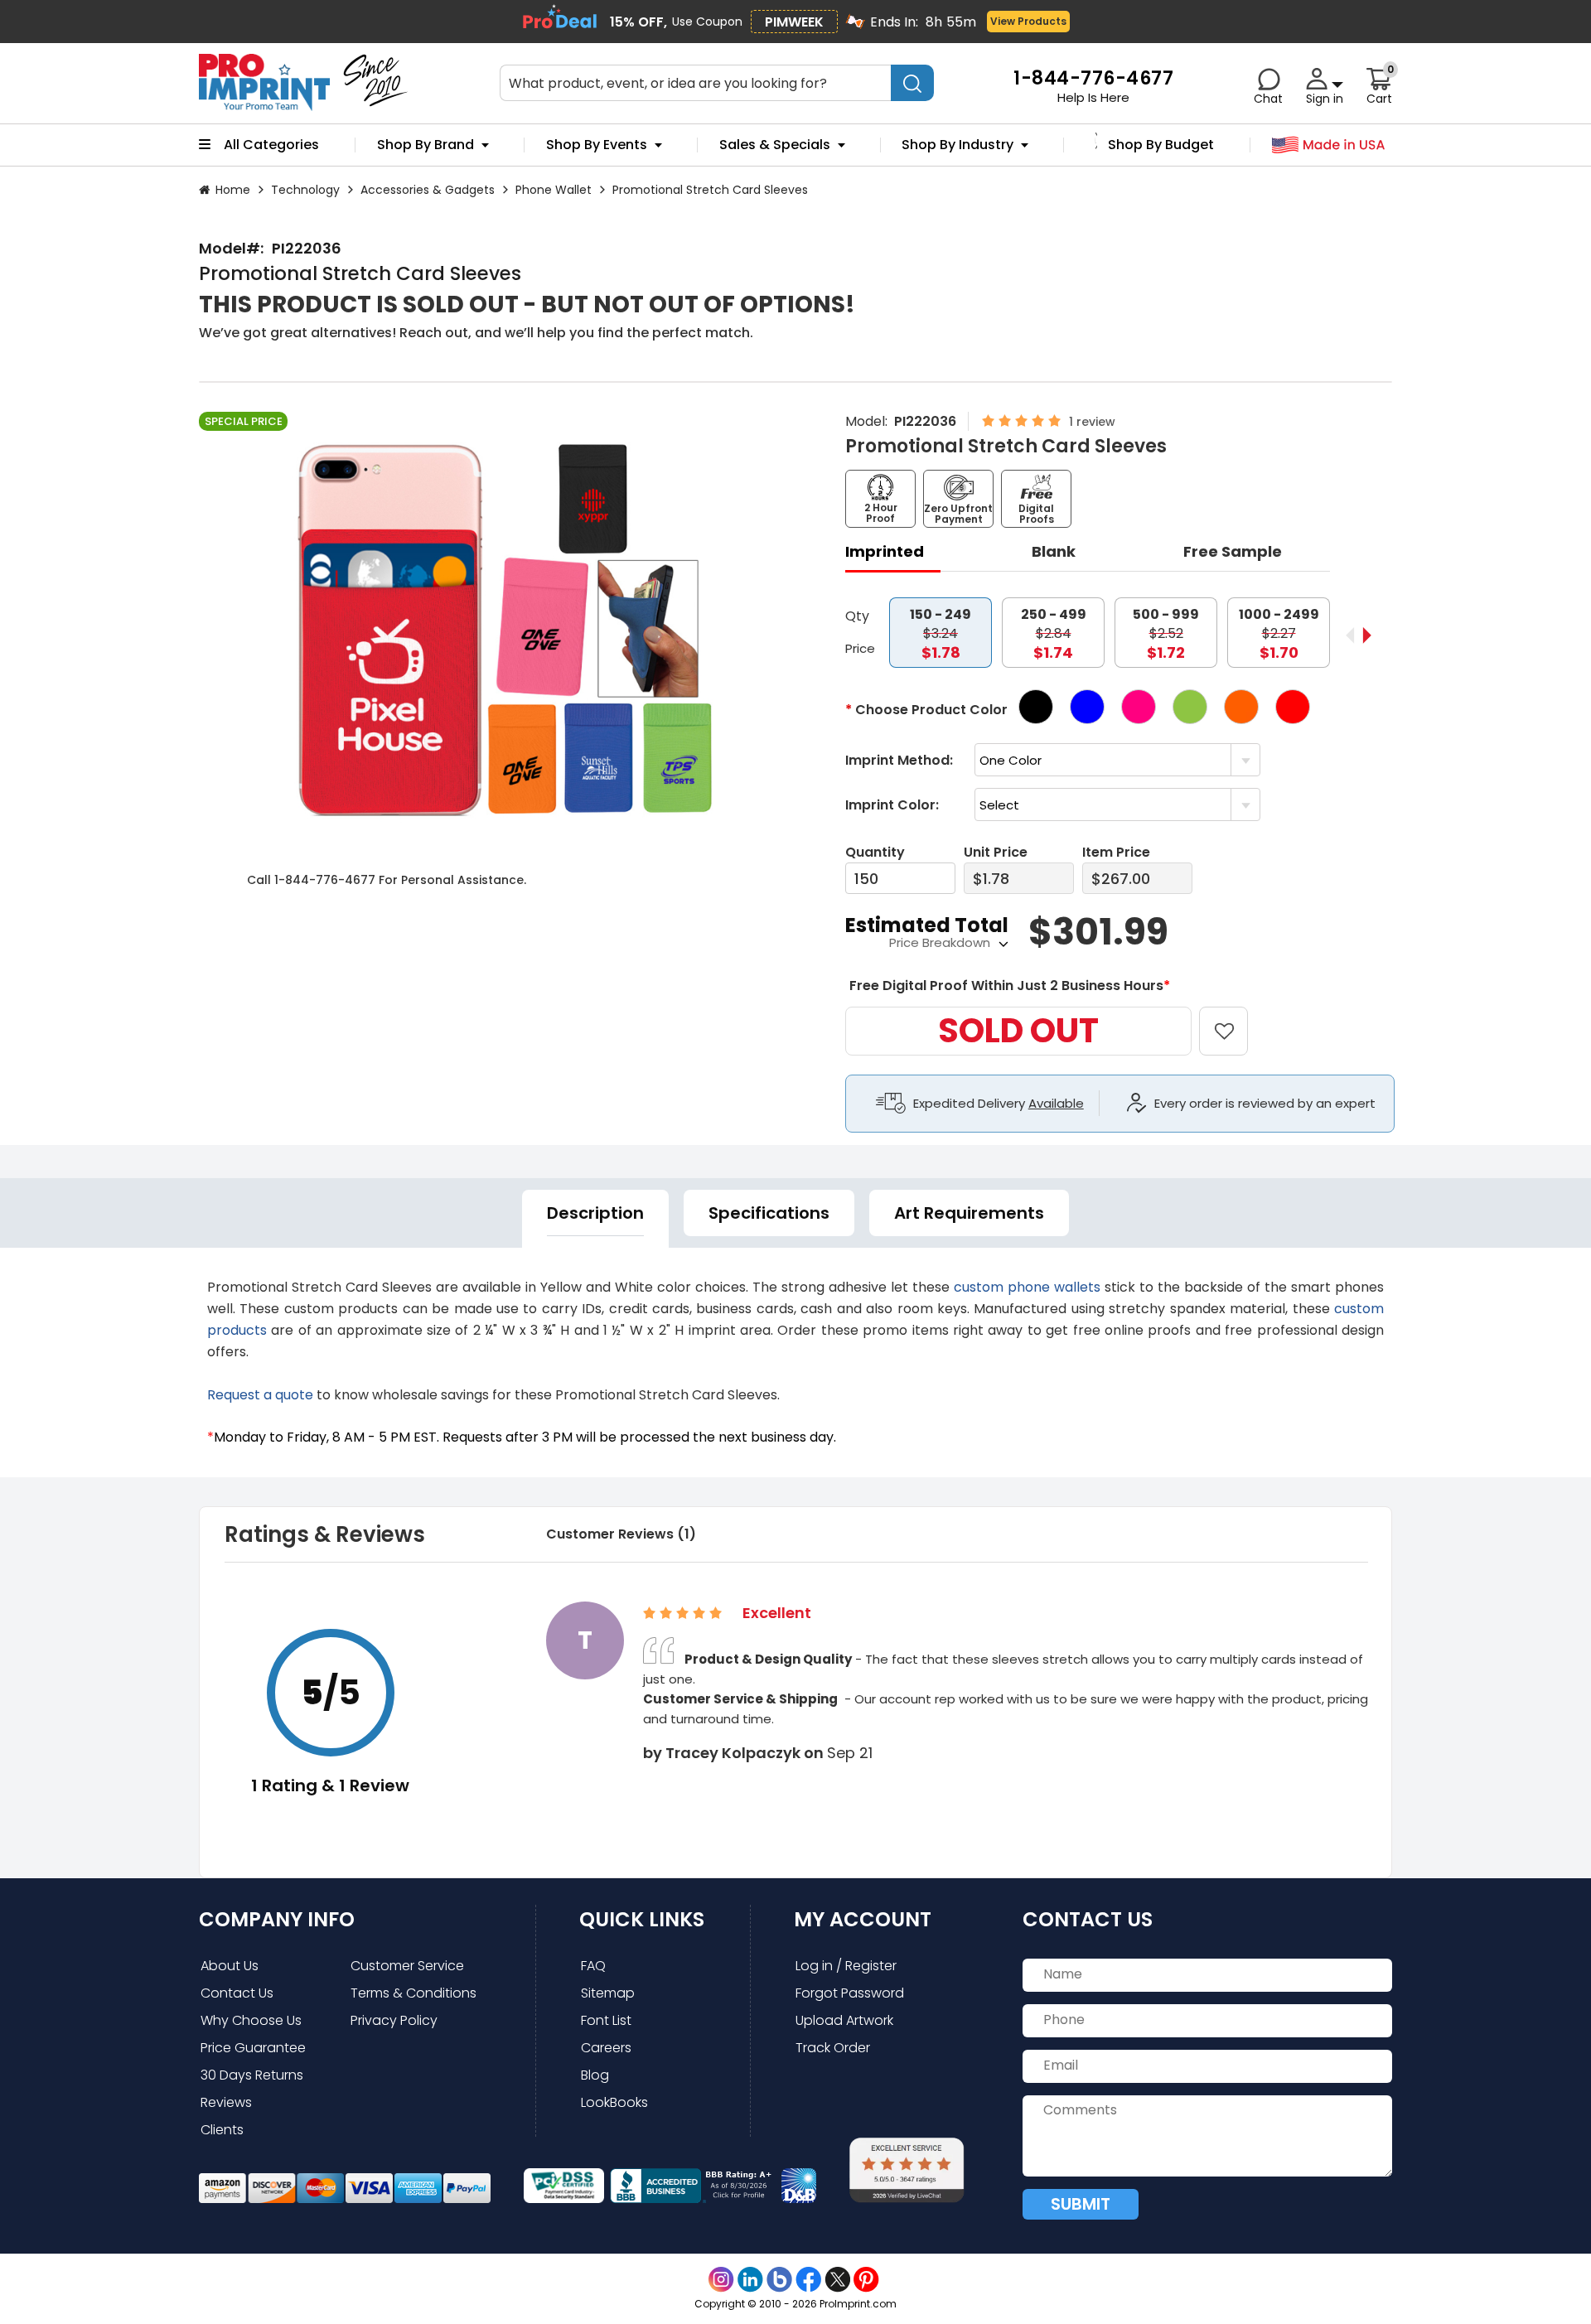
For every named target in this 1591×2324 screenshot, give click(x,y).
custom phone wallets (1027, 1287)
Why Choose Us (251, 2020)
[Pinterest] (866, 2280)
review (1096, 422)
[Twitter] (837, 2280)
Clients (222, 2130)
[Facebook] (808, 2280)
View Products (1028, 21)
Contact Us (237, 1993)
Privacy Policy (394, 2020)
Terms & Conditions (413, 1993)
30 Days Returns (252, 2075)
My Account (863, 1919)
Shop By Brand (426, 145)
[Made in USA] (1329, 145)
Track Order (833, 2048)
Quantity (875, 852)
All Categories (271, 145)
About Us (230, 1966)
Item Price (1116, 852)
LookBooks (614, 2102)
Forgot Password (850, 1993)
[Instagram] (721, 2280)
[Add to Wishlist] (1233, 1019)
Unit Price (996, 852)
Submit (1081, 2204)
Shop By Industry (958, 145)
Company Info (277, 1919)
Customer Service (407, 1966)
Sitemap (608, 1993)
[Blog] (779, 2280)
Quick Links (642, 1919)
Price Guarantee (253, 2048)
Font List (606, 2020)
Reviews (226, 2102)
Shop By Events (597, 145)
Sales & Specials (775, 145)
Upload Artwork (844, 2020)
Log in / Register (846, 1966)
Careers (606, 2048)
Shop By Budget (1161, 145)
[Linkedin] (750, 2280)
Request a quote (260, 1395)
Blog (595, 2075)
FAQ (593, 1966)
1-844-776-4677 (325, 880)
